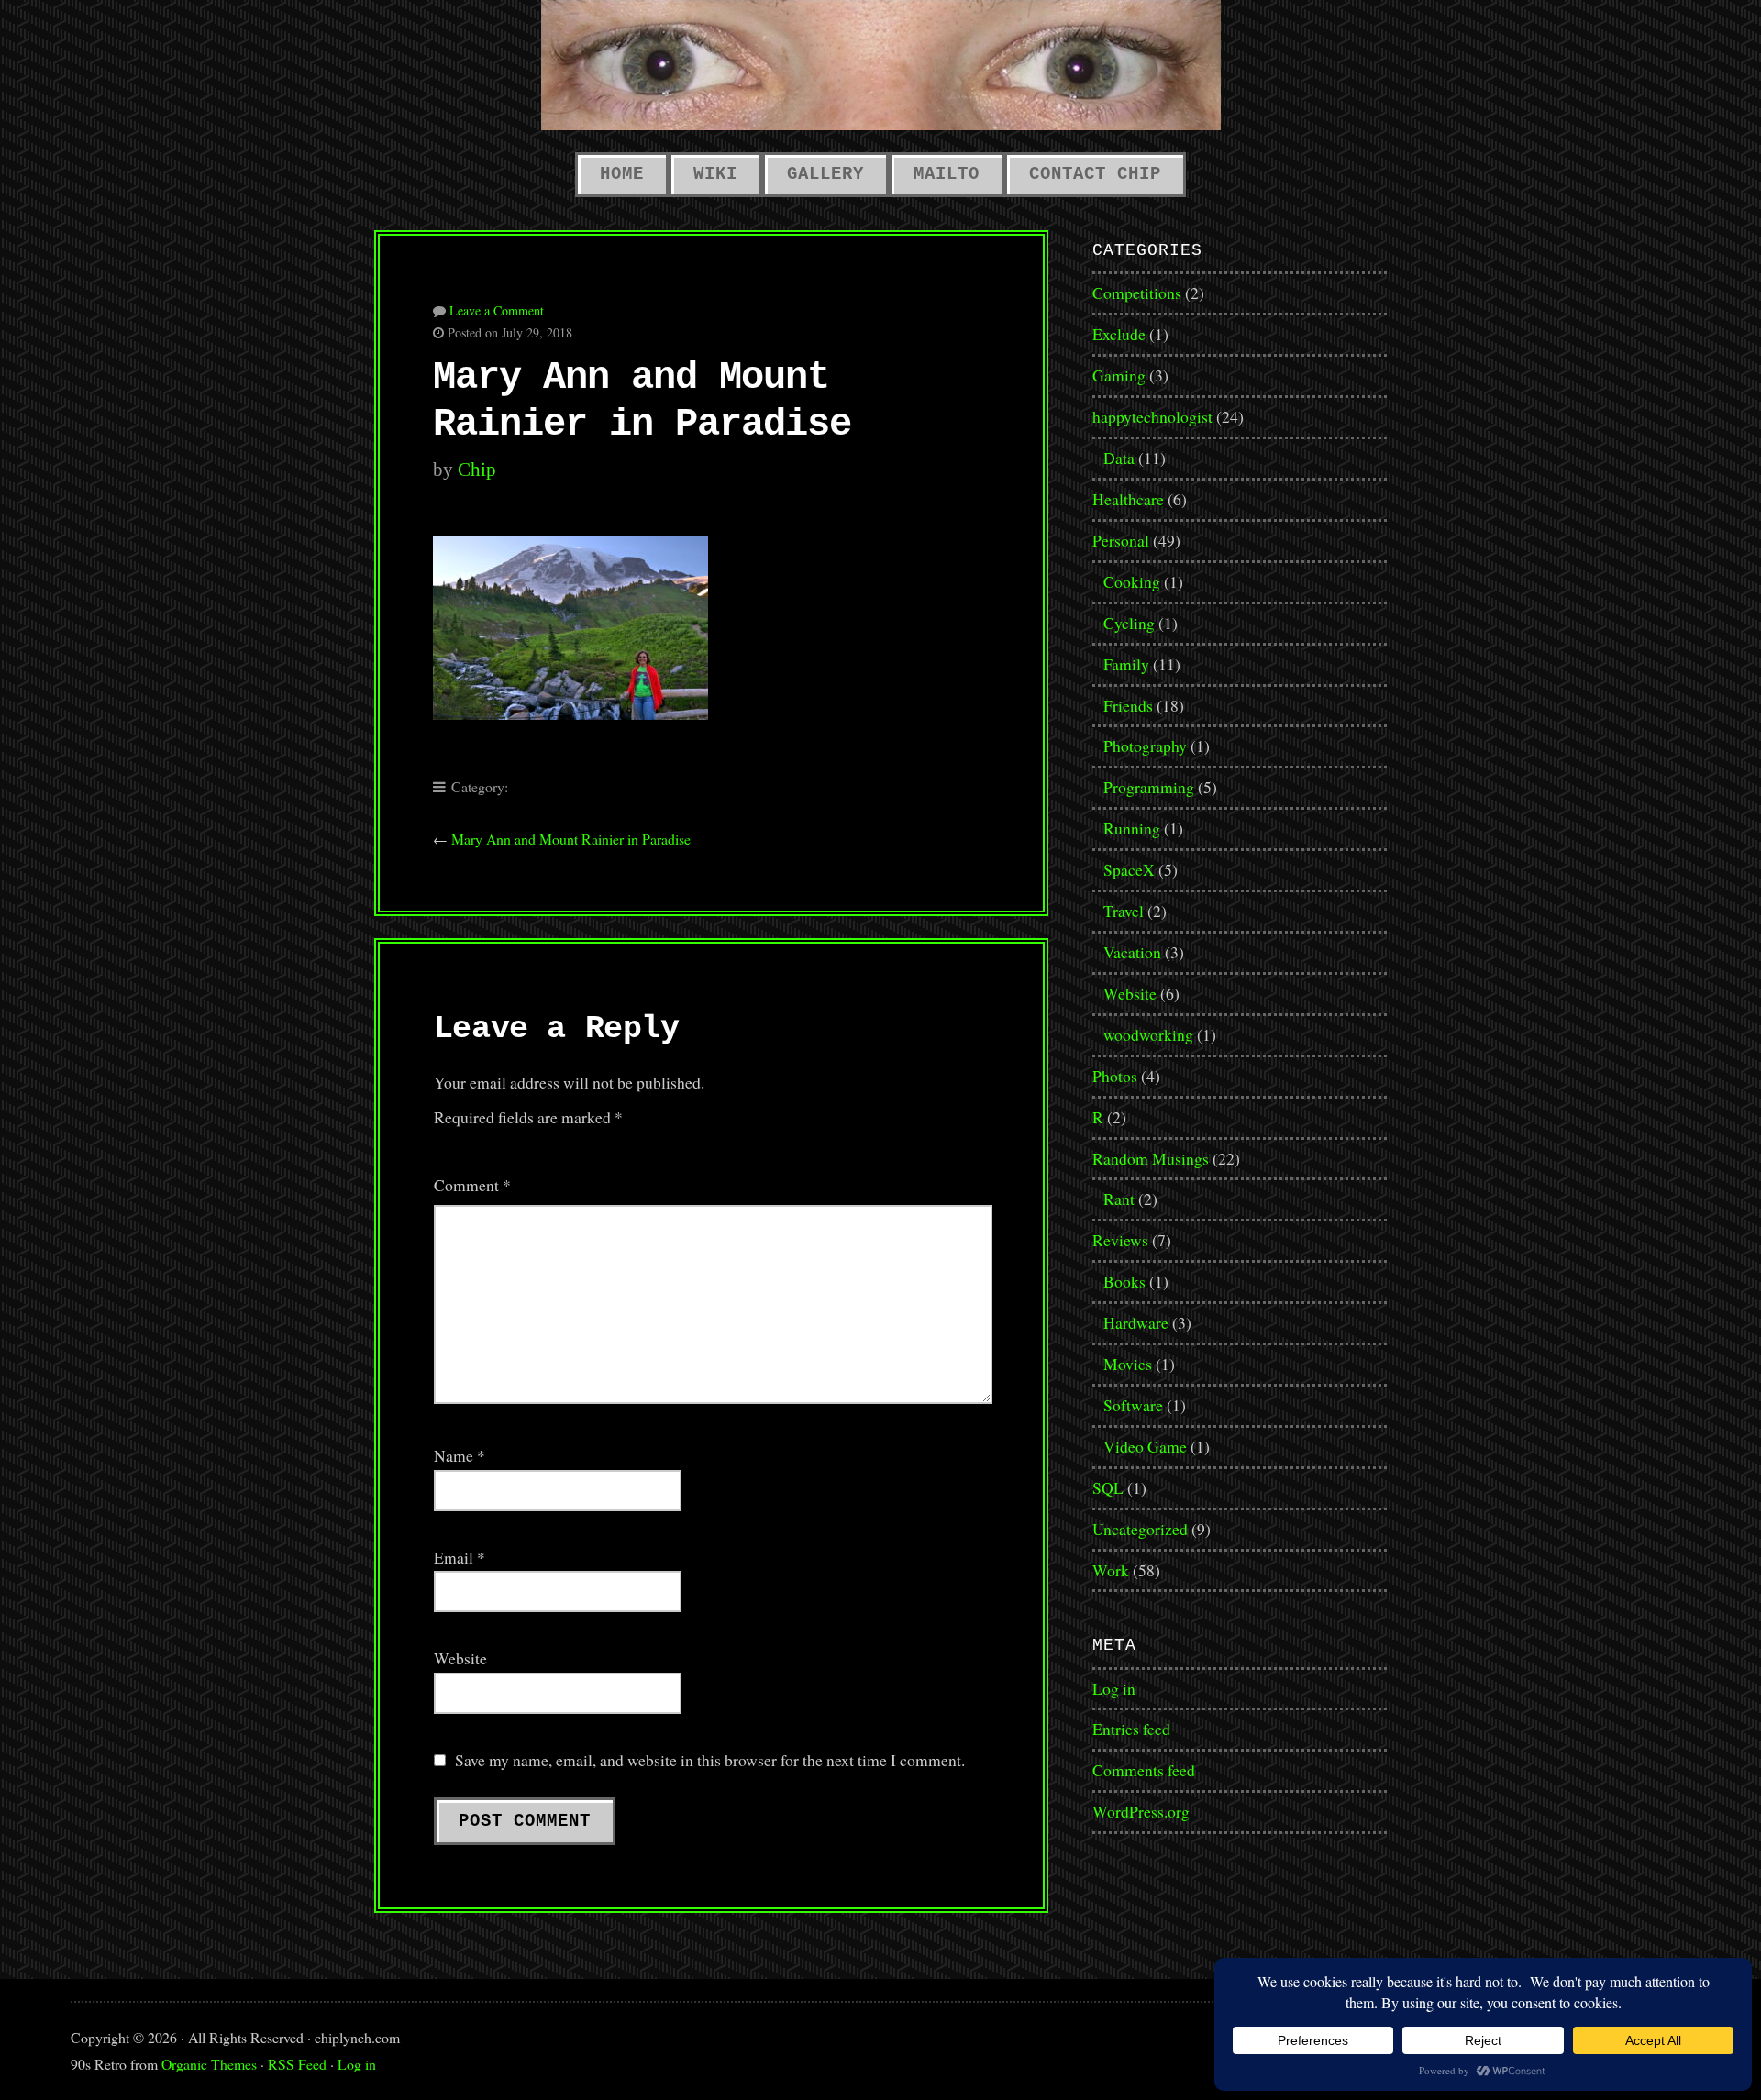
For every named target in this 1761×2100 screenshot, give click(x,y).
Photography (1145, 746)
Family (1126, 664)
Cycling (1129, 623)
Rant (1119, 1199)
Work (1111, 1570)
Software (1133, 1405)
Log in (1114, 1688)
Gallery (825, 174)
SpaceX (1129, 869)
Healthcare (1128, 499)
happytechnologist (1152, 416)
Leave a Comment (497, 310)
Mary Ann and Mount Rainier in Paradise (571, 839)
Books (1124, 1281)
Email (460, 1557)
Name (460, 1455)
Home (622, 174)
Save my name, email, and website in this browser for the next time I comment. (710, 1760)
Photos (1115, 1076)
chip (477, 470)
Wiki (715, 174)
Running (1132, 828)
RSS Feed (297, 2064)
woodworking (1148, 1034)
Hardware (1136, 1322)
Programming (1149, 787)
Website (460, 1658)
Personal (1121, 540)
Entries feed (1131, 1729)
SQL (1108, 1487)
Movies (1128, 1364)
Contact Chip (1095, 174)
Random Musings (1151, 1158)
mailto (947, 174)
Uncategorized (1140, 1529)
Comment (472, 1185)
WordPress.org (1141, 1811)
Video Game (1145, 1446)
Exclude (1119, 334)
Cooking (1132, 581)
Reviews (1120, 1240)
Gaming (1119, 375)
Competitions (1137, 293)
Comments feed (1144, 1770)
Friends (1128, 705)
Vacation (1132, 952)
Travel (1124, 911)
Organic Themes (209, 2064)
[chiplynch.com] (880, 65)
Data (1119, 458)
